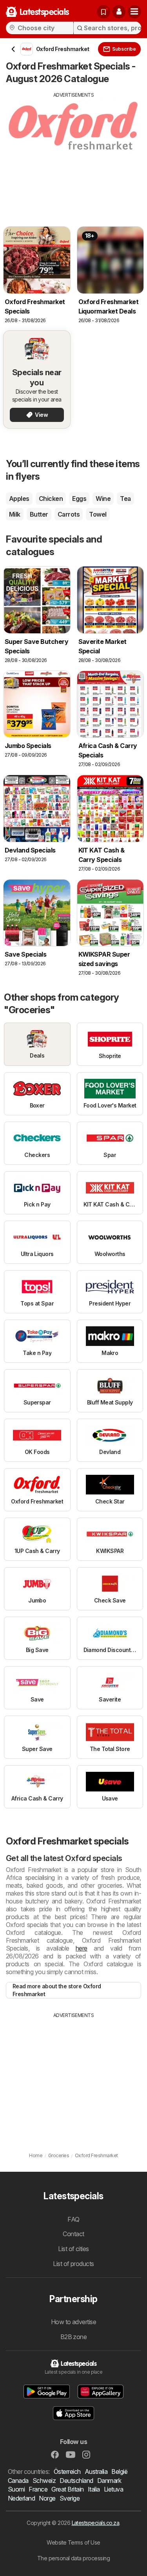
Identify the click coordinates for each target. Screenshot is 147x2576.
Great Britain (67, 2489)
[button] (119, 12)
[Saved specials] (103, 12)
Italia (94, 2489)
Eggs (79, 499)
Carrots (69, 514)
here (82, 1948)
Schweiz (44, 2481)
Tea (125, 499)
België (119, 2471)
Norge (47, 2498)
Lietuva (113, 2489)
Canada (18, 2481)
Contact (73, 2234)
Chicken (51, 499)
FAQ (73, 2219)
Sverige (70, 2498)
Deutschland (76, 2481)
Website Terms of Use (73, 2542)
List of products (73, 2264)
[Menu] (134, 12)
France (38, 2489)
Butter (39, 514)
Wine (103, 499)
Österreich (67, 2471)
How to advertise (74, 2322)
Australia (96, 2471)
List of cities (73, 2249)
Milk (15, 514)
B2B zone (74, 2337)
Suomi (16, 2489)
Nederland (21, 2498)
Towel (98, 514)
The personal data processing (74, 2558)
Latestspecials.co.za (96, 2523)
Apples (19, 499)
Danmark (109, 2481)
